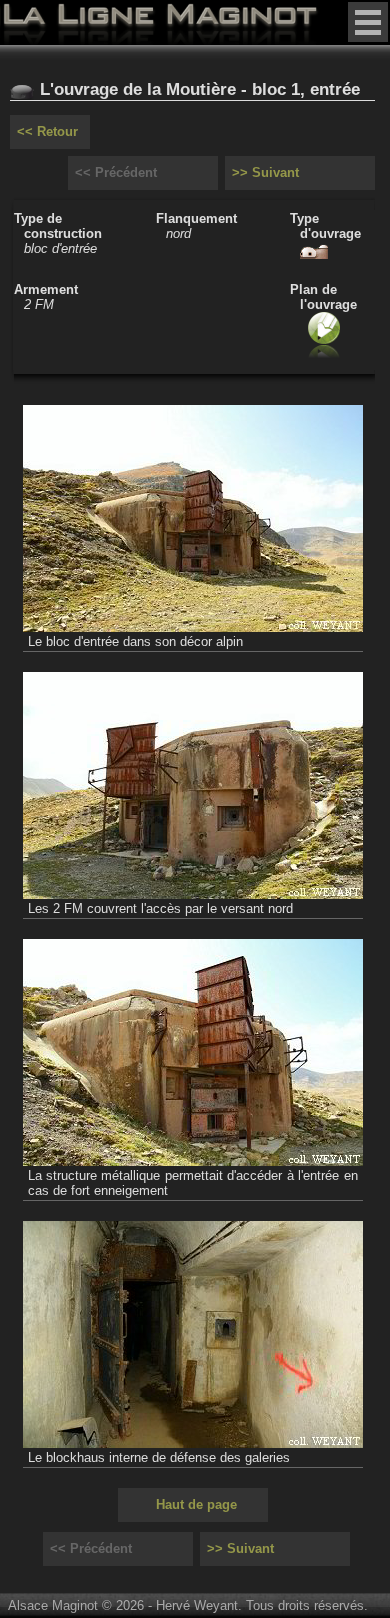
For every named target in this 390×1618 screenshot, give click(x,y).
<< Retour (47, 131)
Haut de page (196, 1504)
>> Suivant (265, 172)
